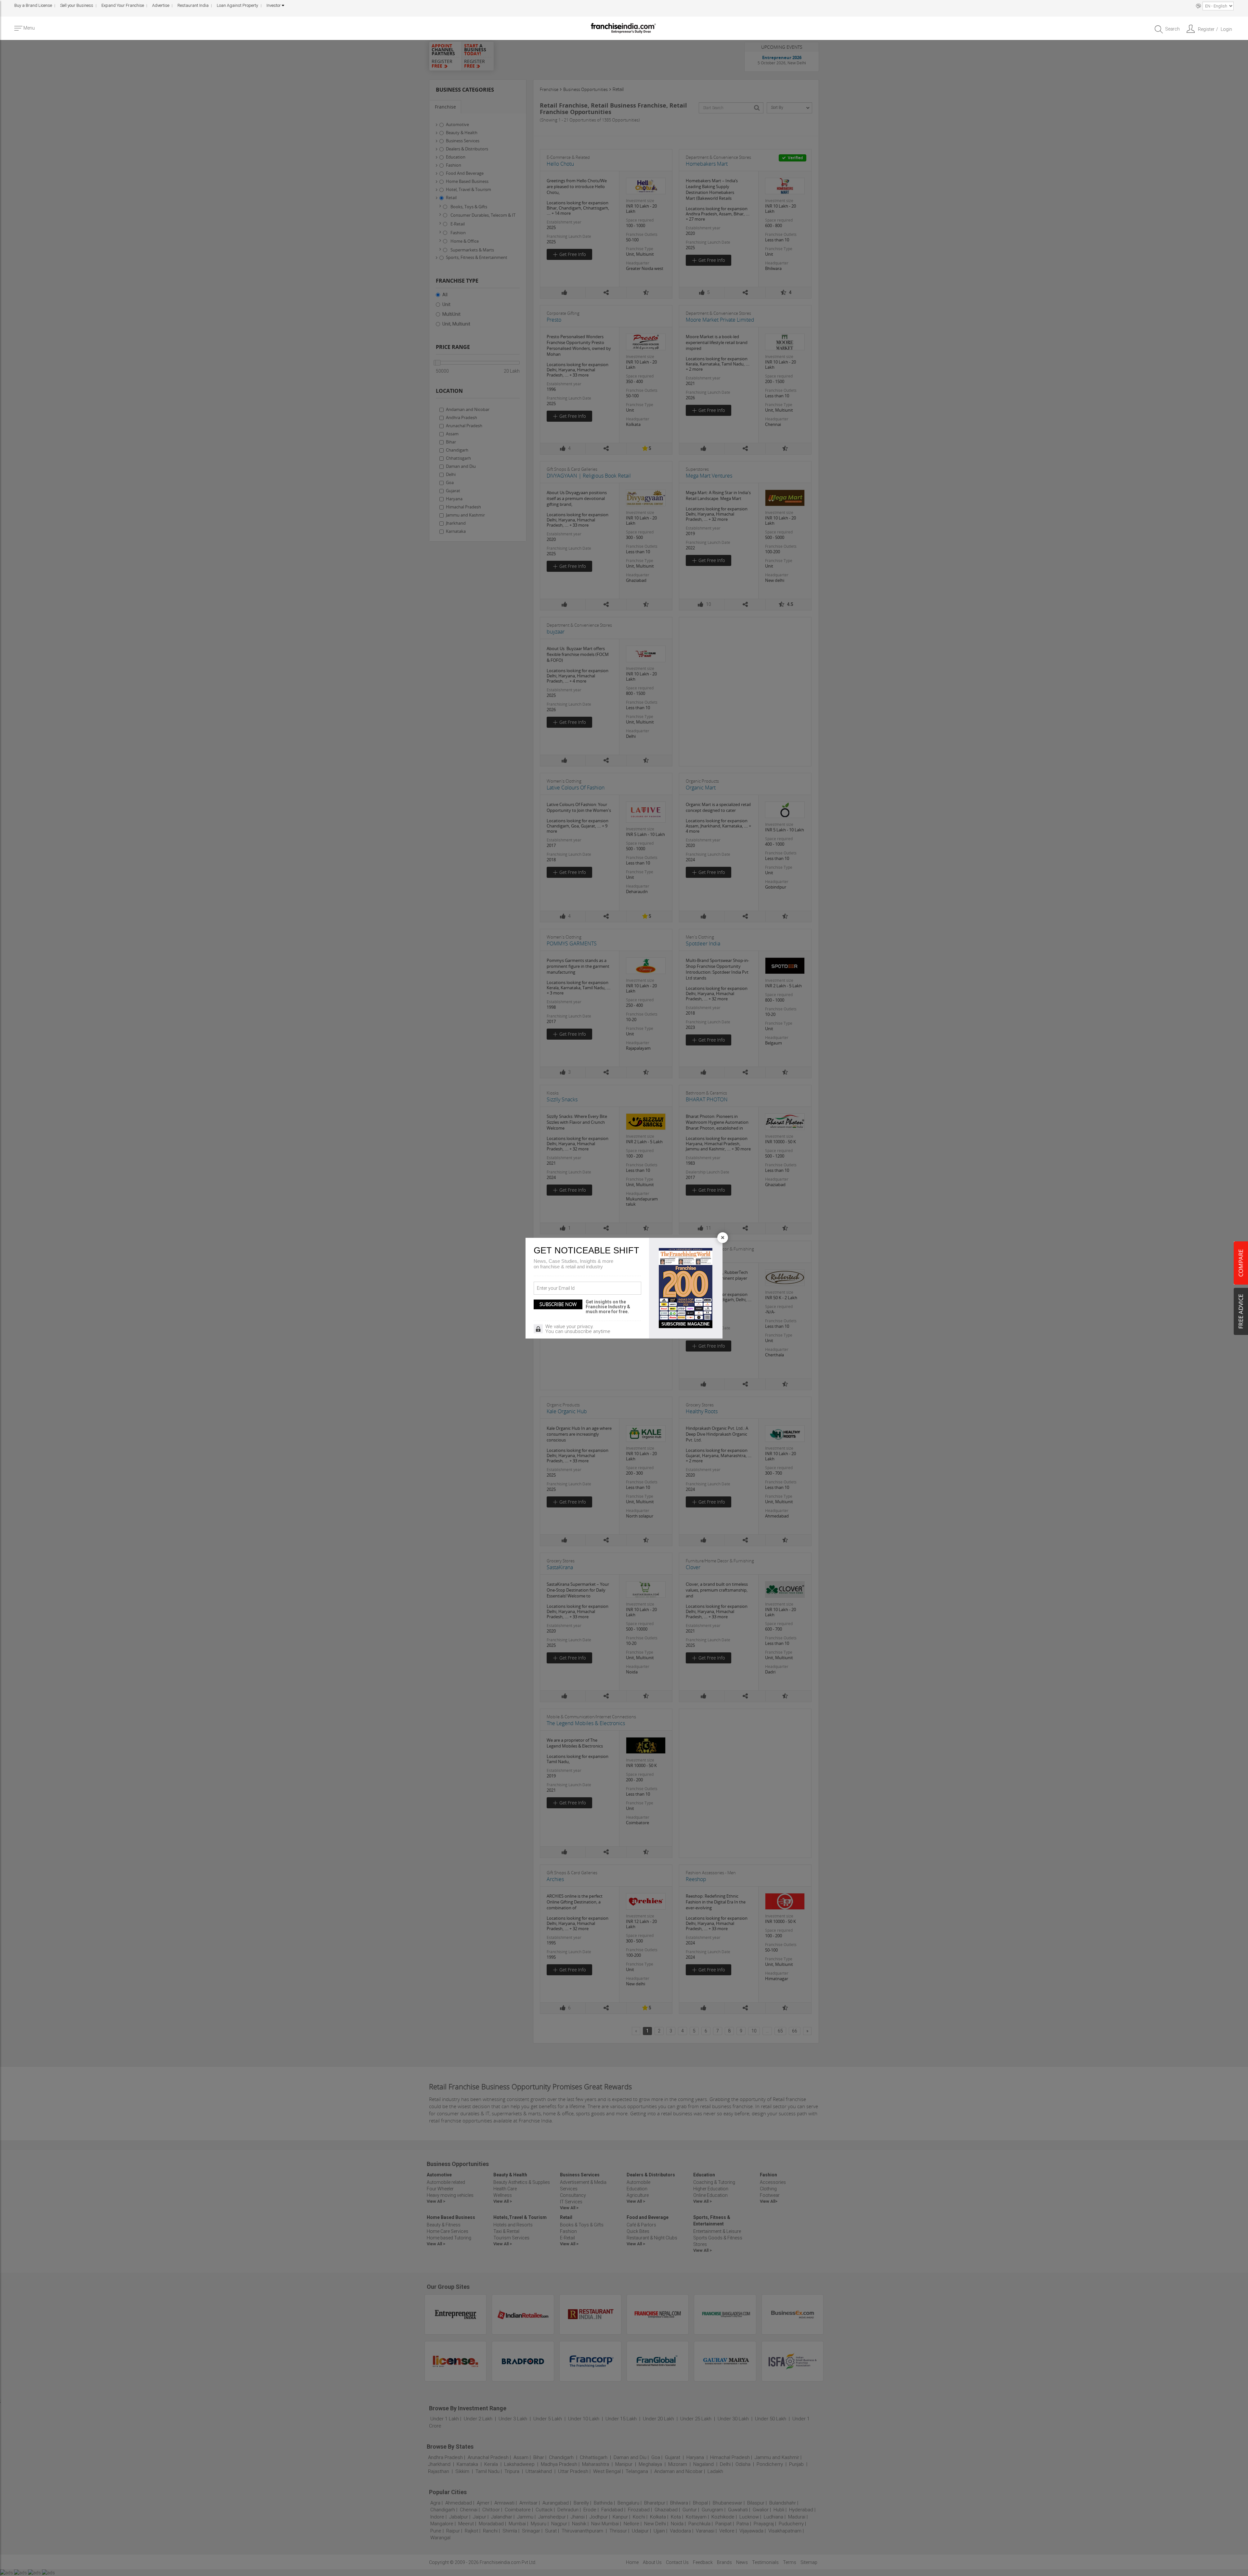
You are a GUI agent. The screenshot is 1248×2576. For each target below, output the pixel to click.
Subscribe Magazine (686, 1324)
